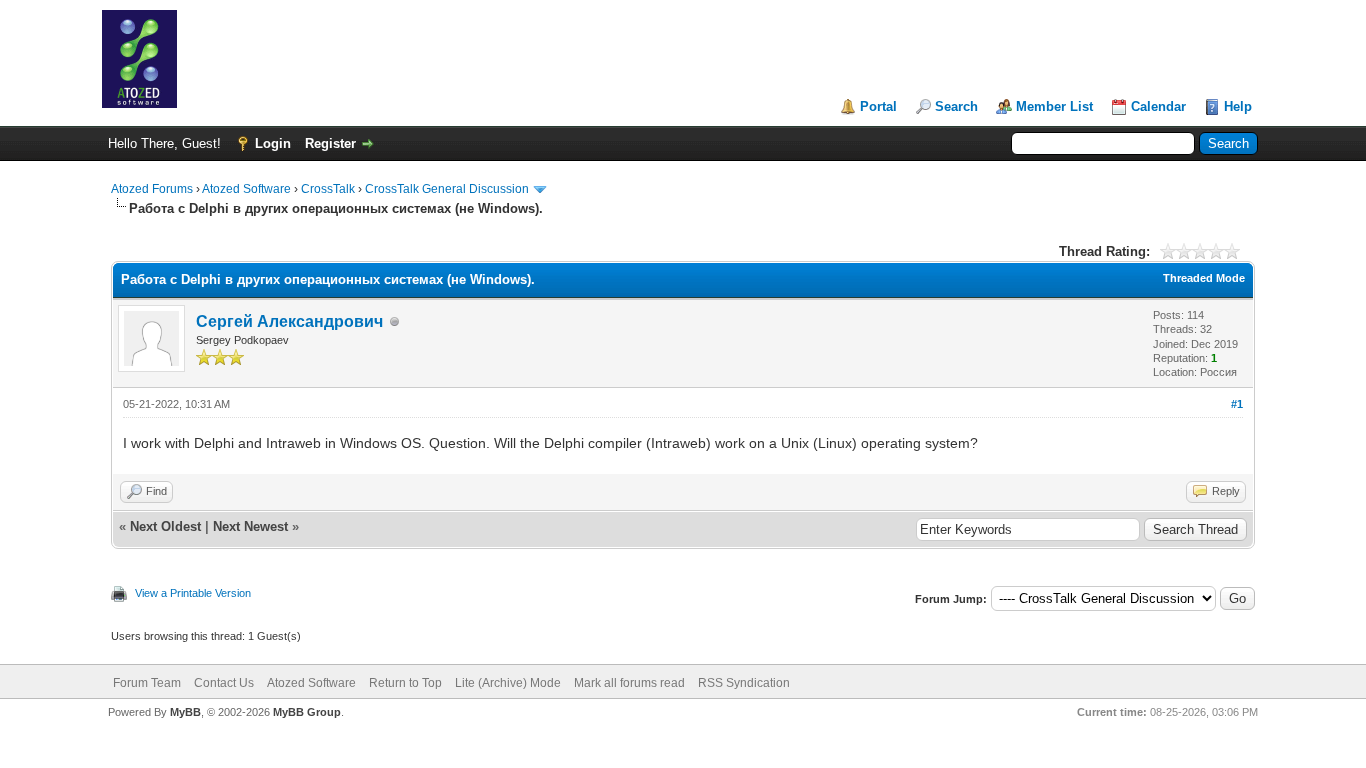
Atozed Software (246, 189)
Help (1238, 106)
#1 (1237, 404)
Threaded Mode (1204, 278)
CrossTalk (328, 189)
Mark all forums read (629, 683)
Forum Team (147, 683)
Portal (878, 106)
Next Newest (250, 526)
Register (330, 143)
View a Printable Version (193, 593)
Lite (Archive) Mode (508, 683)
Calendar (1158, 106)
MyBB (185, 712)
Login (273, 143)
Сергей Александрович (289, 321)
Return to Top (405, 683)
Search (956, 106)
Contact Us (224, 683)
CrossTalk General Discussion (447, 189)
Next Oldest (165, 526)
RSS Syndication (744, 683)
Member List (1054, 106)
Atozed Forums (152, 189)
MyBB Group (307, 712)
